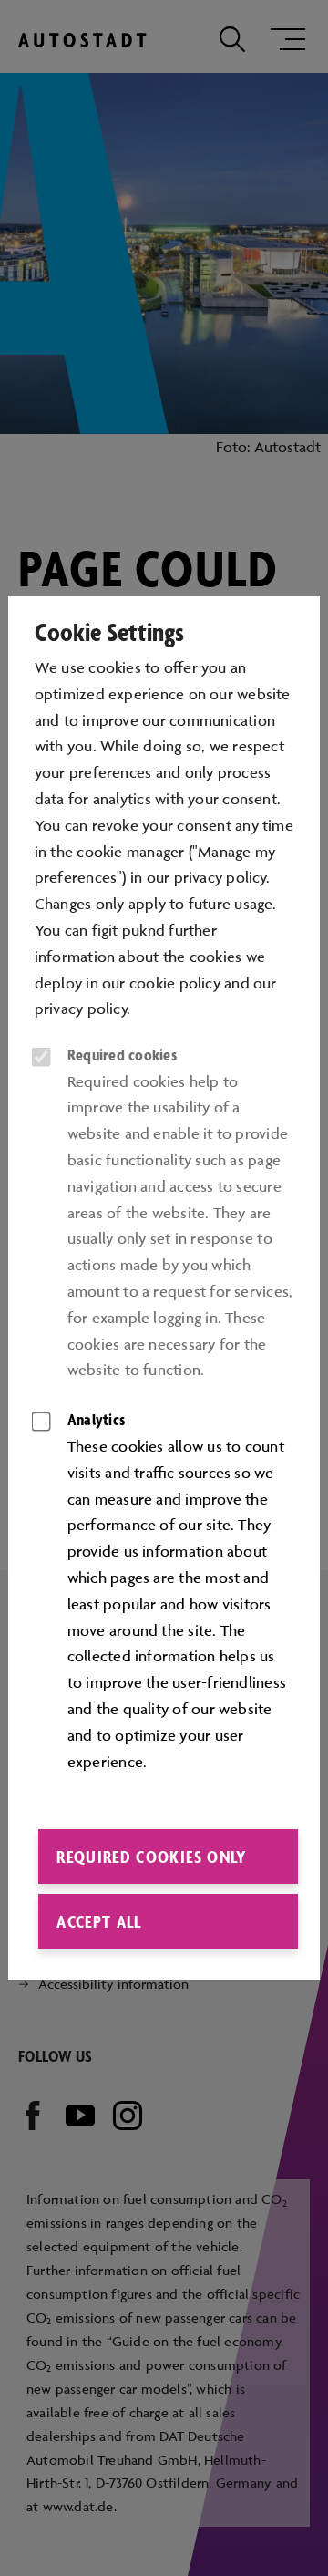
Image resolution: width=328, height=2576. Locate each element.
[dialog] (164, 1288)
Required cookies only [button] (151, 1857)
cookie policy (175, 983)
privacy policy (81, 1009)
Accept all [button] (99, 1921)
